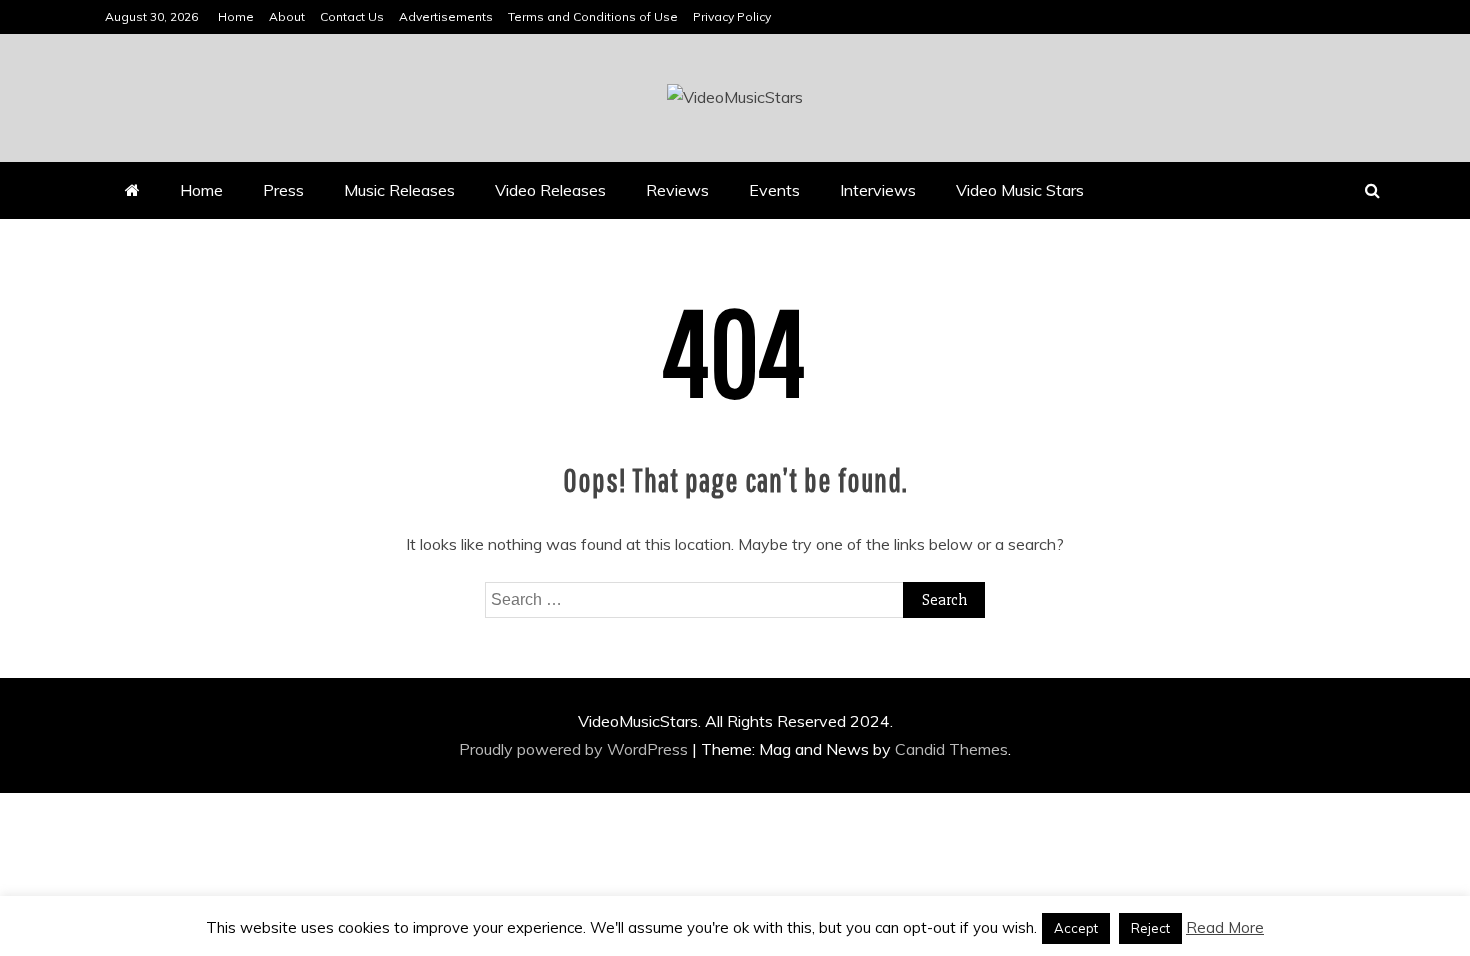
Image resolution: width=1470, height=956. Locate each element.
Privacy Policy (732, 16)
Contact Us (352, 16)
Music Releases (399, 190)
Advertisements (446, 16)
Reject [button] (1150, 928)
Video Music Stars (1020, 190)
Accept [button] (1076, 928)
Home (236, 16)
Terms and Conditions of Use (593, 16)
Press (283, 190)
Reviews (677, 190)
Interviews (878, 190)
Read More (1225, 927)
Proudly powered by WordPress (575, 749)
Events (774, 190)
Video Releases (550, 190)
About (287, 16)
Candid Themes (951, 749)
